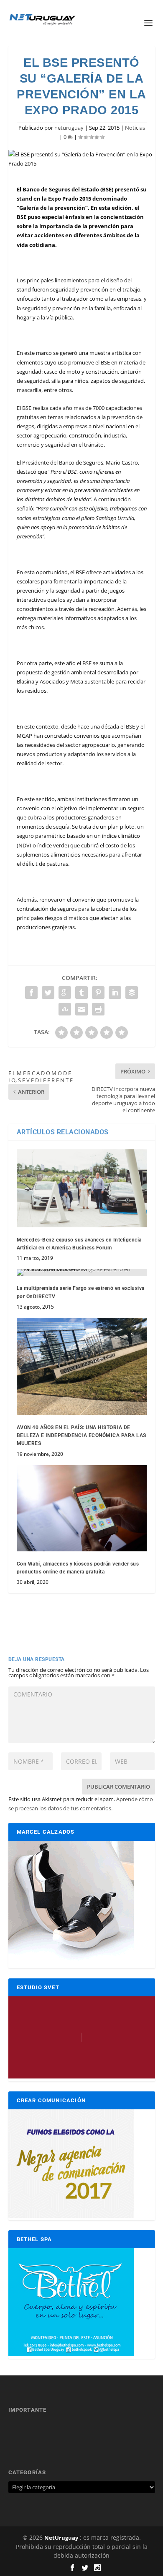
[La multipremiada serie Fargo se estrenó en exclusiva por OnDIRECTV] (82, 1272)
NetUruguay (61, 2538)
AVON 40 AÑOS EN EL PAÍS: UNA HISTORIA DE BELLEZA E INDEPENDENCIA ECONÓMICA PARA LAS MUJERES (81, 1435)
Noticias (135, 128)
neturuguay (69, 128)
